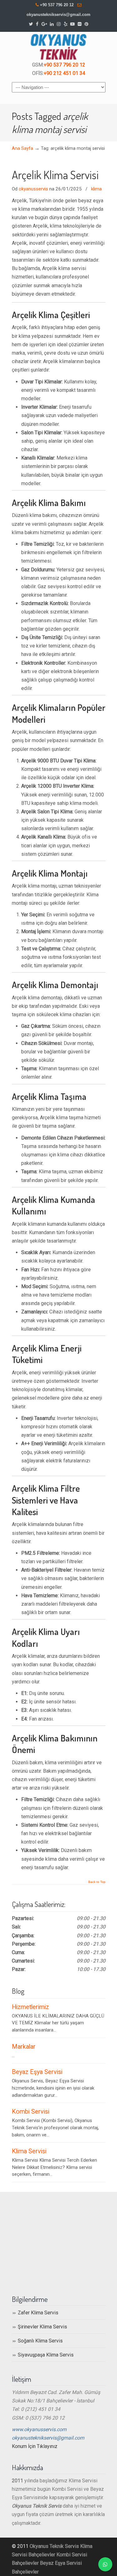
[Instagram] (59, 24)
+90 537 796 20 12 (57, 5)
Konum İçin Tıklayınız (35, 2446)
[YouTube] (73, 24)
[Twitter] (31, 24)
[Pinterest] (86, 24)
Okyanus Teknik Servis (54, 2546)
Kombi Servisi (31, 2112)
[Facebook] (37, 24)
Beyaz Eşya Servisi (37, 2072)
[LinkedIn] (52, 24)
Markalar (24, 2047)
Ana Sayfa (22, 148)
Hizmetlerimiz (30, 2007)
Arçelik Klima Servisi (55, 175)
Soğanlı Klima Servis (40, 2341)
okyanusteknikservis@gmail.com (58, 15)
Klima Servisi (29, 2151)
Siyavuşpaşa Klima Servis (46, 2355)
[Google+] (44, 24)
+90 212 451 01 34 (64, 73)
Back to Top (97, 1882)
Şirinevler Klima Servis (42, 2327)
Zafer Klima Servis (38, 2313)
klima (96, 189)
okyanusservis (33, 189)
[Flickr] (80, 24)
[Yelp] (66, 24)
